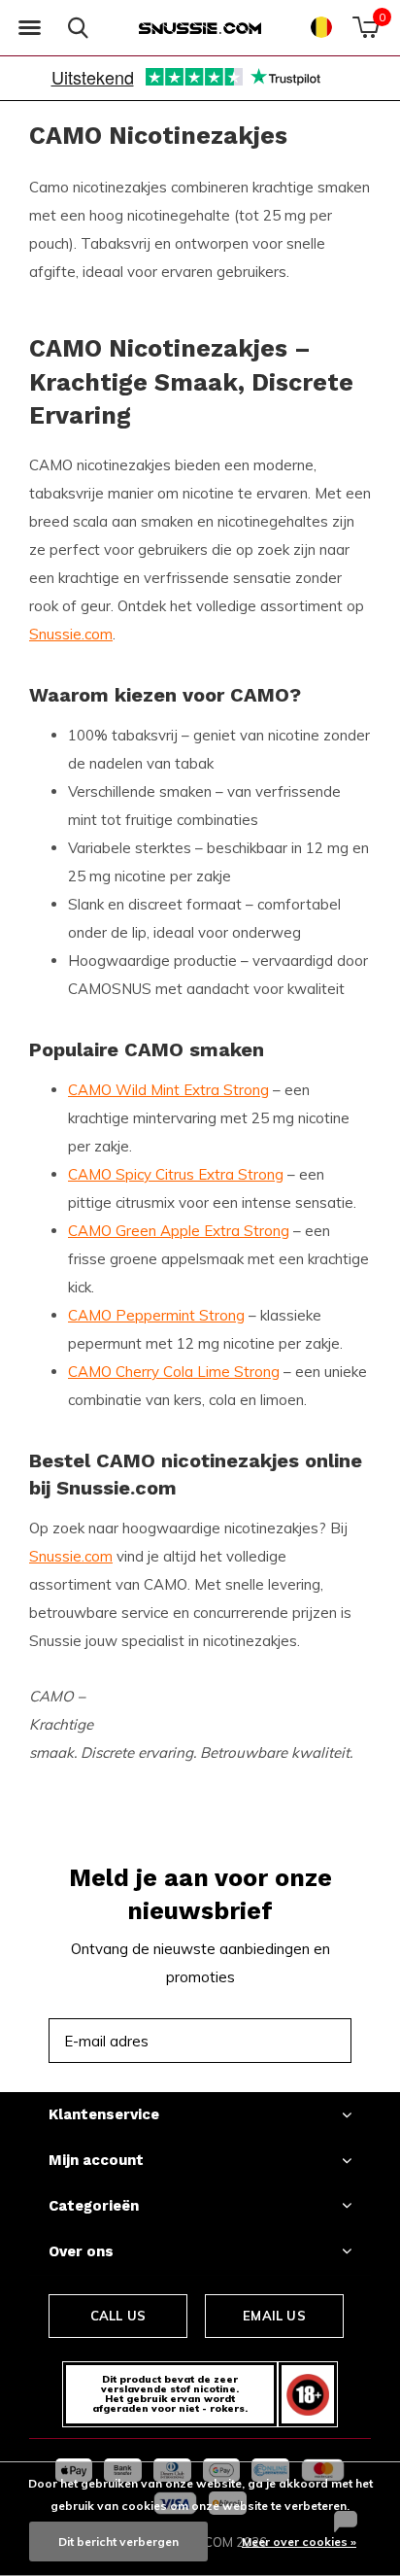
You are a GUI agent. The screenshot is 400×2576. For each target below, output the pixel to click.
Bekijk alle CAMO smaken (238, 1713)
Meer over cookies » (299, 2542)
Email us (274, 2316)
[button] (29, 28)
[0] (366, 27)
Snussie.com (71, 634)
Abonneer (293, 2040)
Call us (118, 2316)
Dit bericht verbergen (118, 2542)
